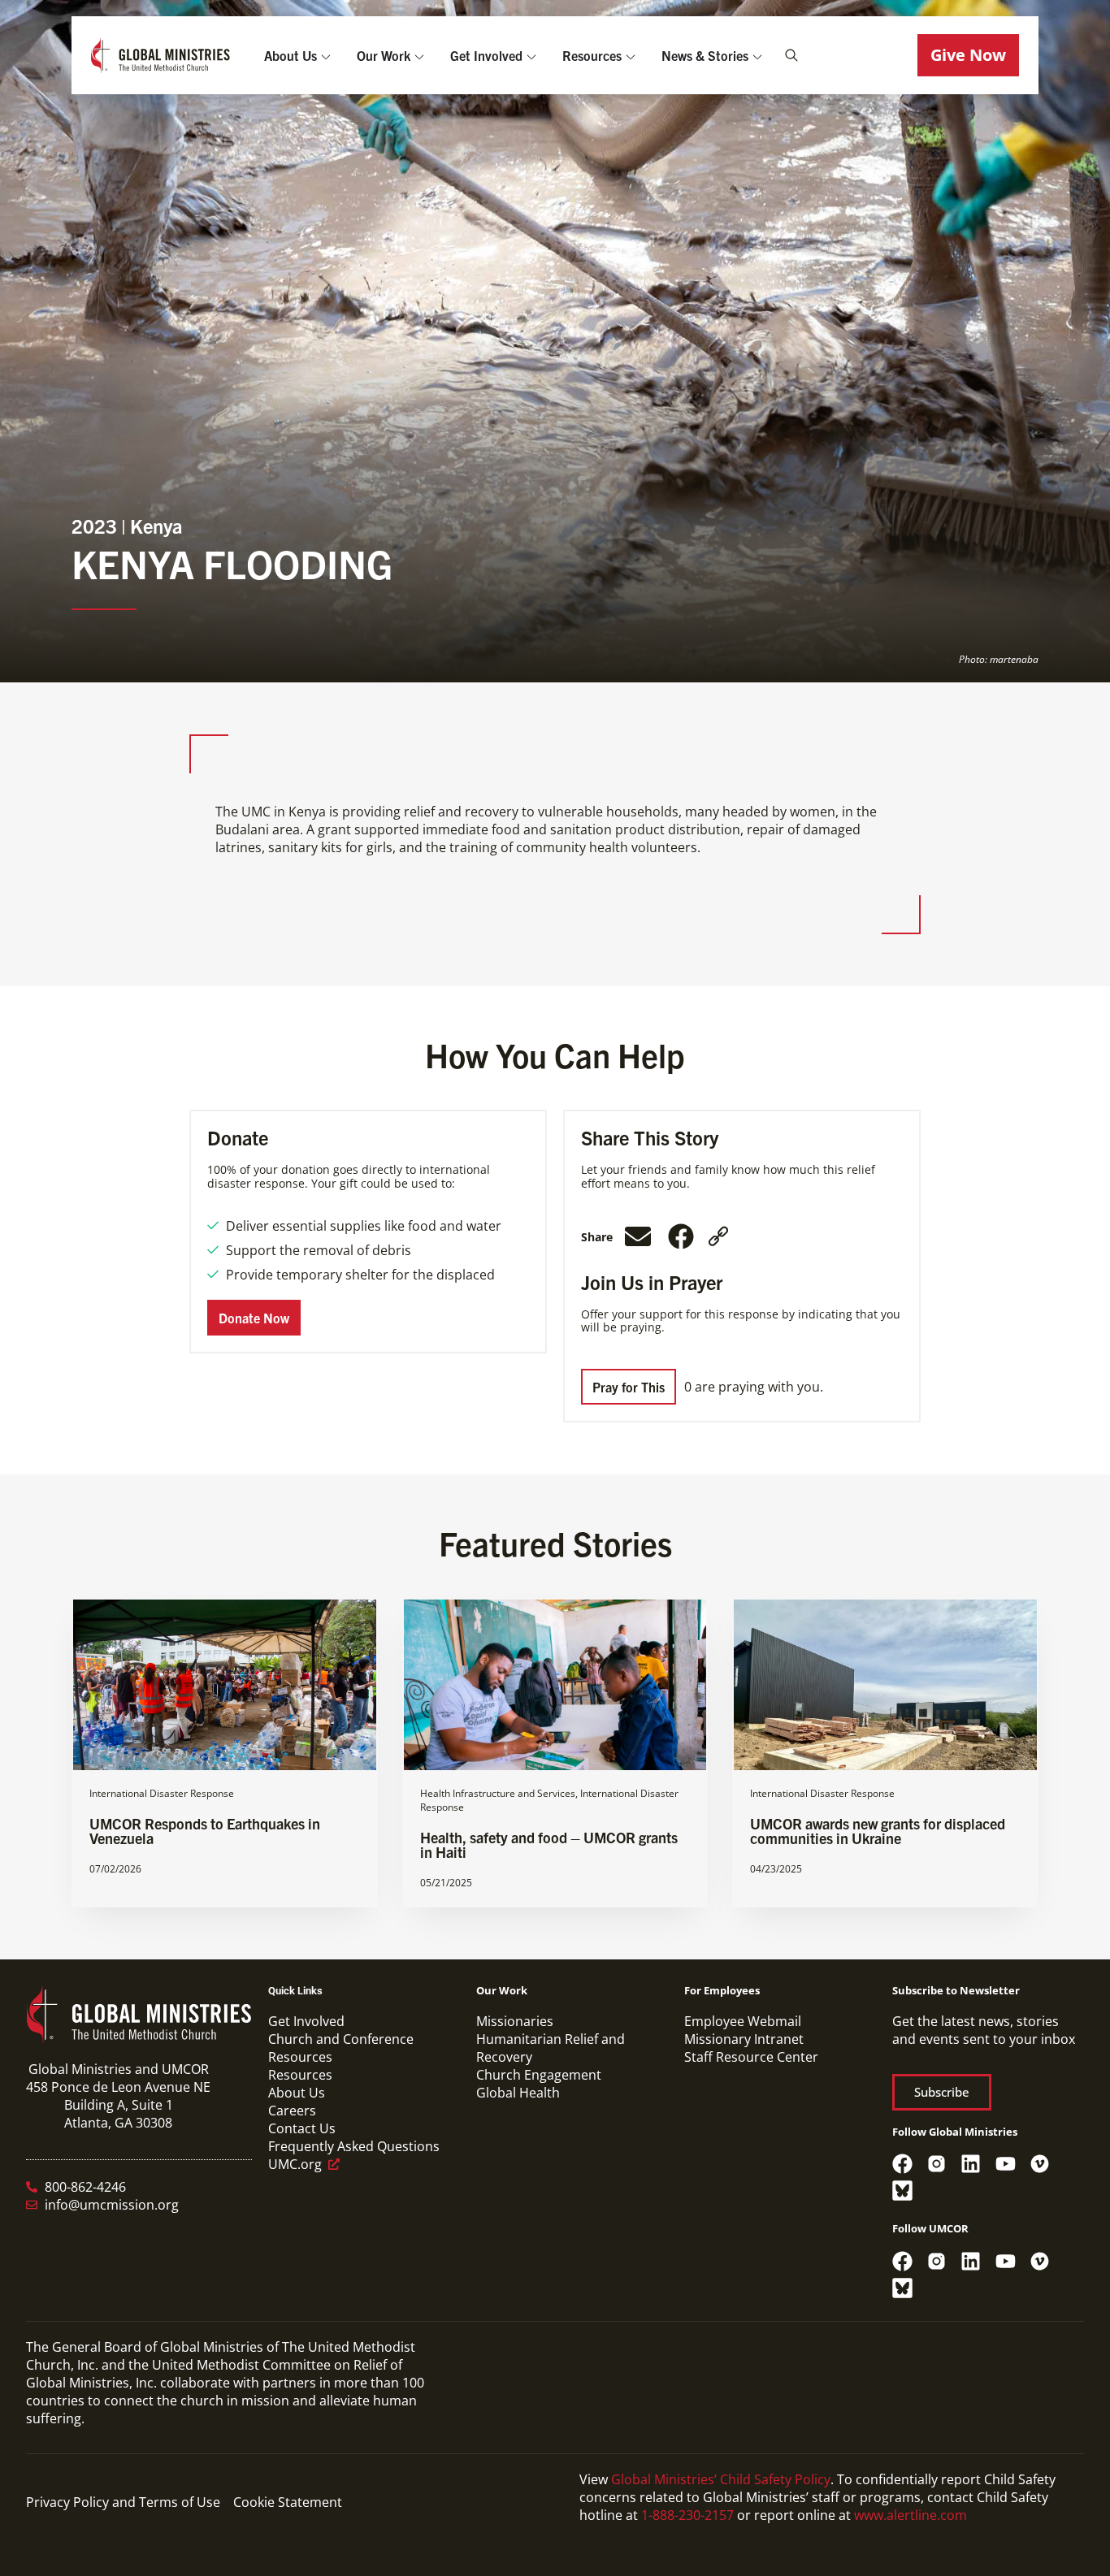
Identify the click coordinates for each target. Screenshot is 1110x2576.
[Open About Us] (326, 55)
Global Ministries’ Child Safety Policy (721, 2479)
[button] (968, 55)
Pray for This (629, 1387)
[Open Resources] (631, 55)
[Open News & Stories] (757, 55)
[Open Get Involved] (531, 55)
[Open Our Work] (419, 55)
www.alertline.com (911, 2515)
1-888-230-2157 (687, 2515)
